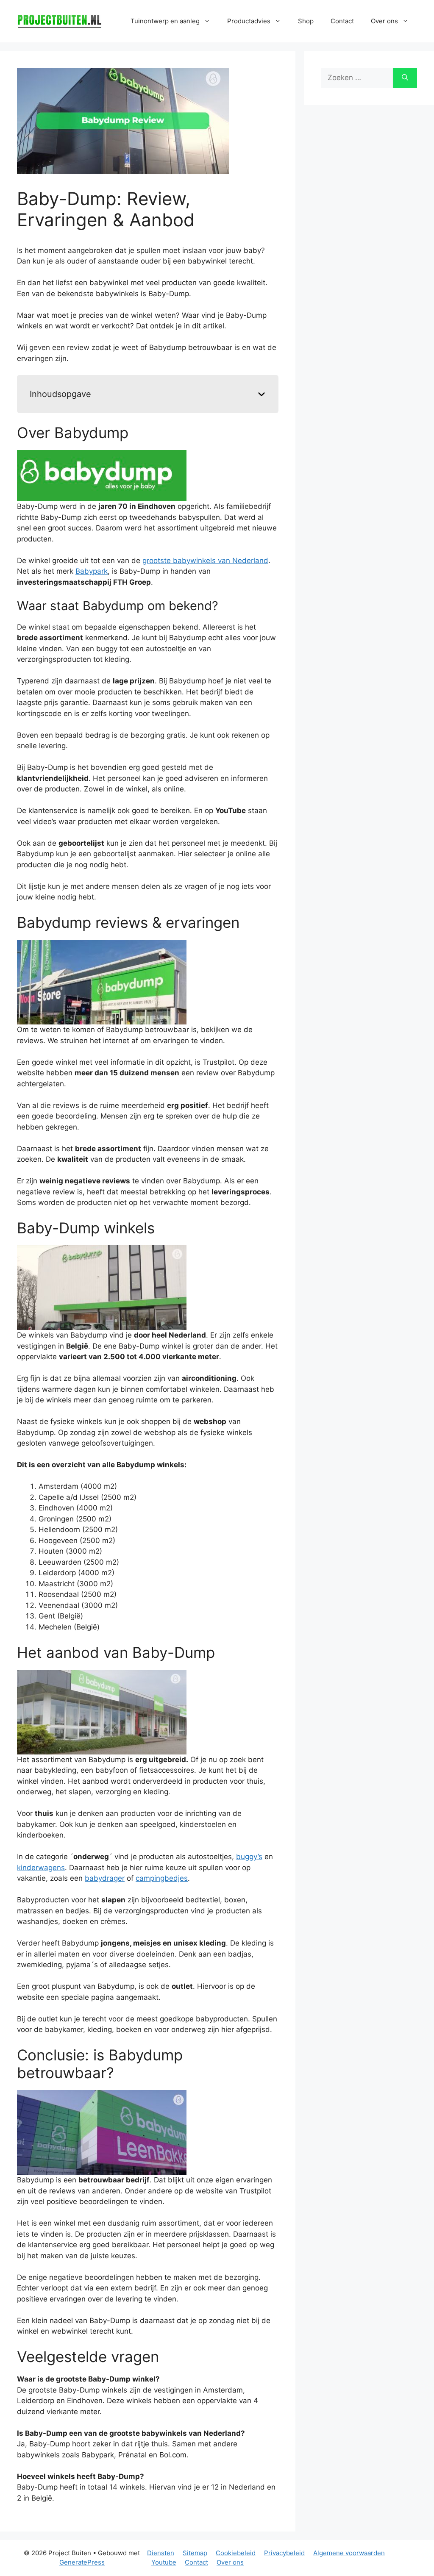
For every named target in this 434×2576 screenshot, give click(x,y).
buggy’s (249, 1857)
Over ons (230, 2562)
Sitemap (195, 2553)
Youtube (164, 2562)
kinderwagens (41, 1868)
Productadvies (249, 21)
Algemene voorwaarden (349, 2553)
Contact (342, 21)
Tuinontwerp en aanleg (165, 21)
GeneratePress (82, 2562)
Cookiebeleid (236, 2553)
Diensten (161, 2553)
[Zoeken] (405, 78)
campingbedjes (162, 1878)
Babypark (92, 571)
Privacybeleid (284, 2553)
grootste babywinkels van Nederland (205, 561)
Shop (306, 21)
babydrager (105, 1878)
